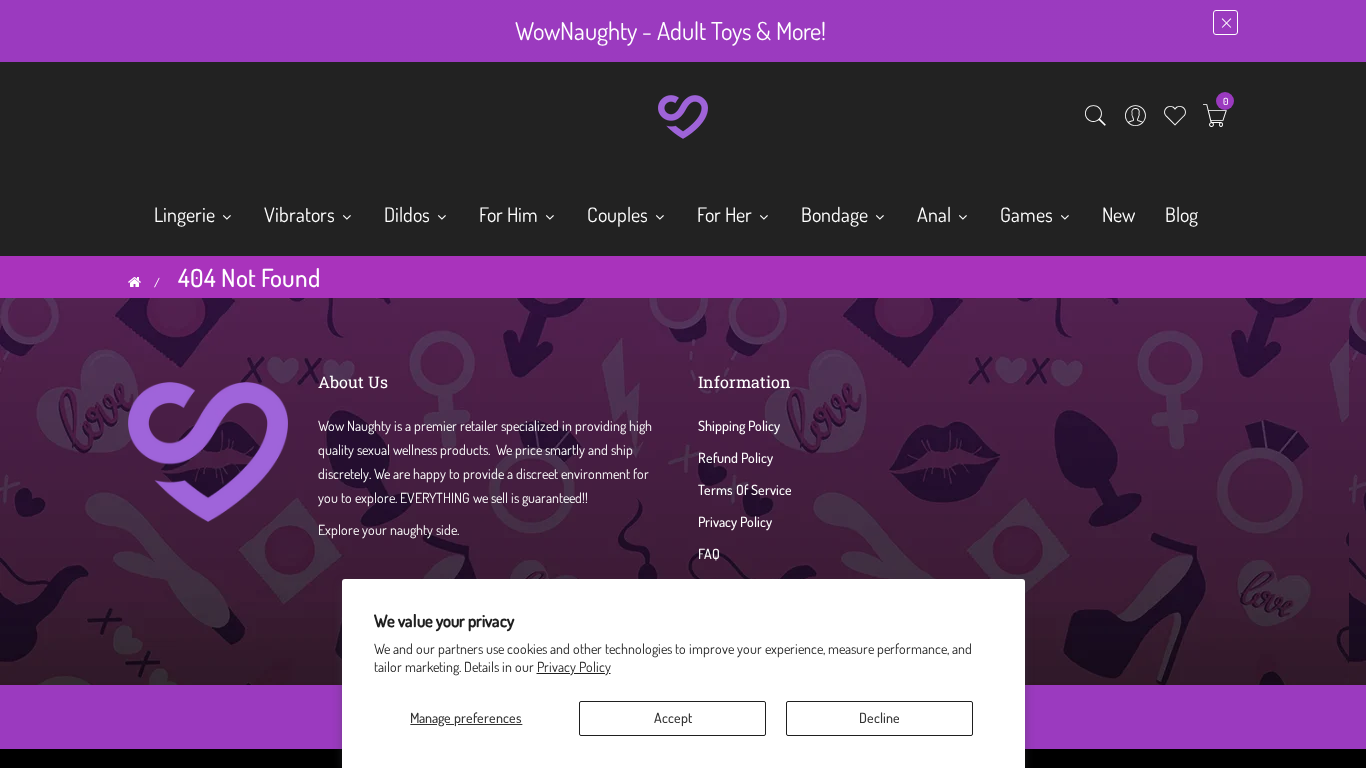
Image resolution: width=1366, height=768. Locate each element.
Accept (673, 717)
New (1118, 214)
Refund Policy (735, 457)
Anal (936, 214)
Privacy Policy (574, 666)
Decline (879, 717)
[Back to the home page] (134, 282)
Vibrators (301, 214)
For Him (510, 214)
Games (1028, 214)
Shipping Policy (739, 425)
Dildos (409, 214)
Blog (1181, 214)
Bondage (836, 214)
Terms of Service (745, 489)
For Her (726, 214)
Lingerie (186, 214)
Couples (619, 214)
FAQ (709, 553)
